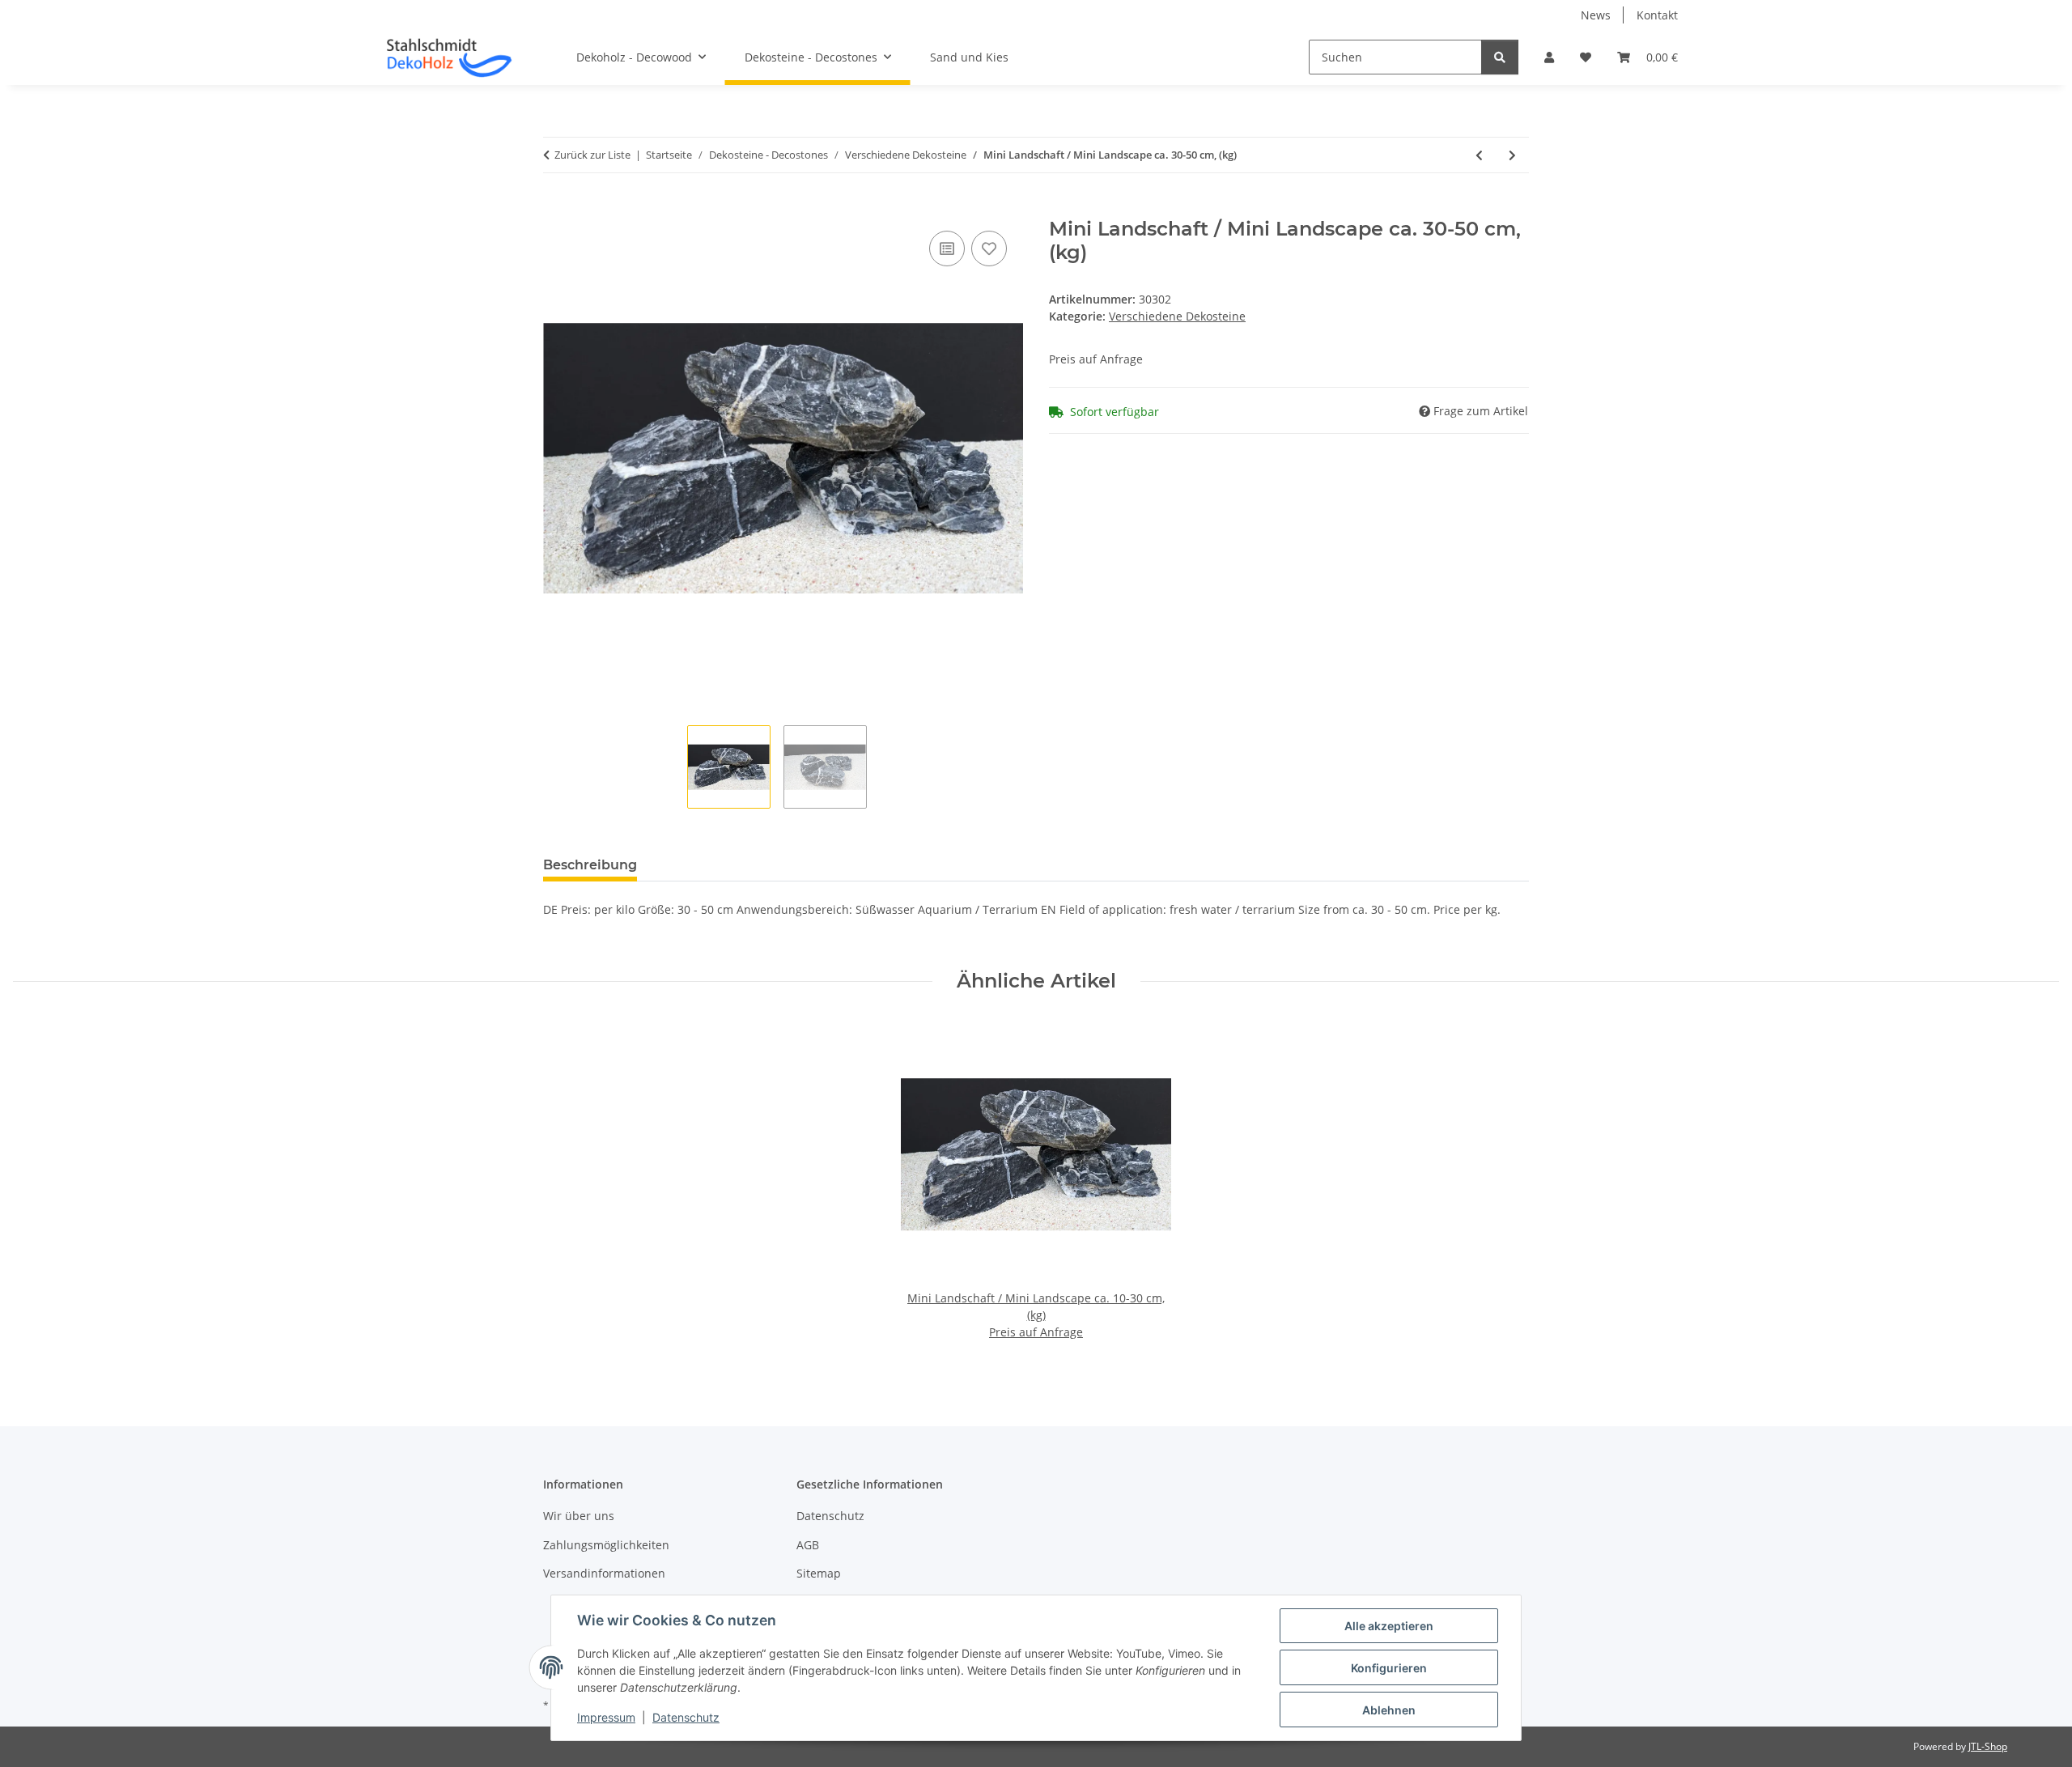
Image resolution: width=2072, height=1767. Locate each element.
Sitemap (819, 1573)
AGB (808, 1545)
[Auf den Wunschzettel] (989, 248)
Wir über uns (579, 1516)
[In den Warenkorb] (556, 209)
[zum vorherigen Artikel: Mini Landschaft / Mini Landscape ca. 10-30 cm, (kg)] (1479, 155)
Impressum (606, 1717)
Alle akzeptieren (1389, 1626)
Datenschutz (686, 1717)
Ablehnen (1389, 1710)
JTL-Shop (1988, 1746)
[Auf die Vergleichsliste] (947, 248)
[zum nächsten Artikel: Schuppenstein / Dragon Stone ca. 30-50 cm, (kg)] (1512, 155)
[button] (1549, 57)
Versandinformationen (604, 1573)
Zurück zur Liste (592, 155)
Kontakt (1657, 15)
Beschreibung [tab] (590, 865)
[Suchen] (1500, 57)
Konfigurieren (1389, 1668)
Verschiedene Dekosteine (1177, 316)
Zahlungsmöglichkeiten (606, 1545)
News (1596, 15)
